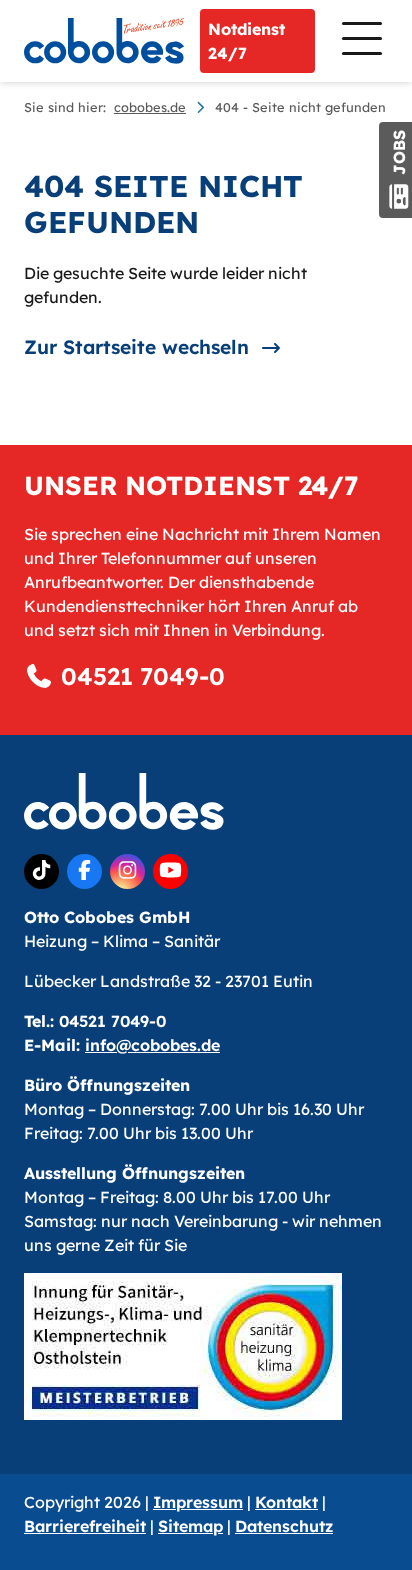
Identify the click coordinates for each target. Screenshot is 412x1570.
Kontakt (286, 1502)
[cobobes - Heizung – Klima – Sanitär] (104, 41)
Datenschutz (284, 1526)
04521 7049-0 (139, 676)
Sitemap (190, 1526)
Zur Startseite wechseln (136, 347)
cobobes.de (150, 107)
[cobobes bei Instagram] (127, 871)
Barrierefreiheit (85, 1526)
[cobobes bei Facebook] (84, 871)
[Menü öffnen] (359, 40)
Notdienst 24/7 (246, 41)
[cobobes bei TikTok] (41, 871)
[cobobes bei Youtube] (170, 871)
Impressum (198, 1502)
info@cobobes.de (152, 1045)
